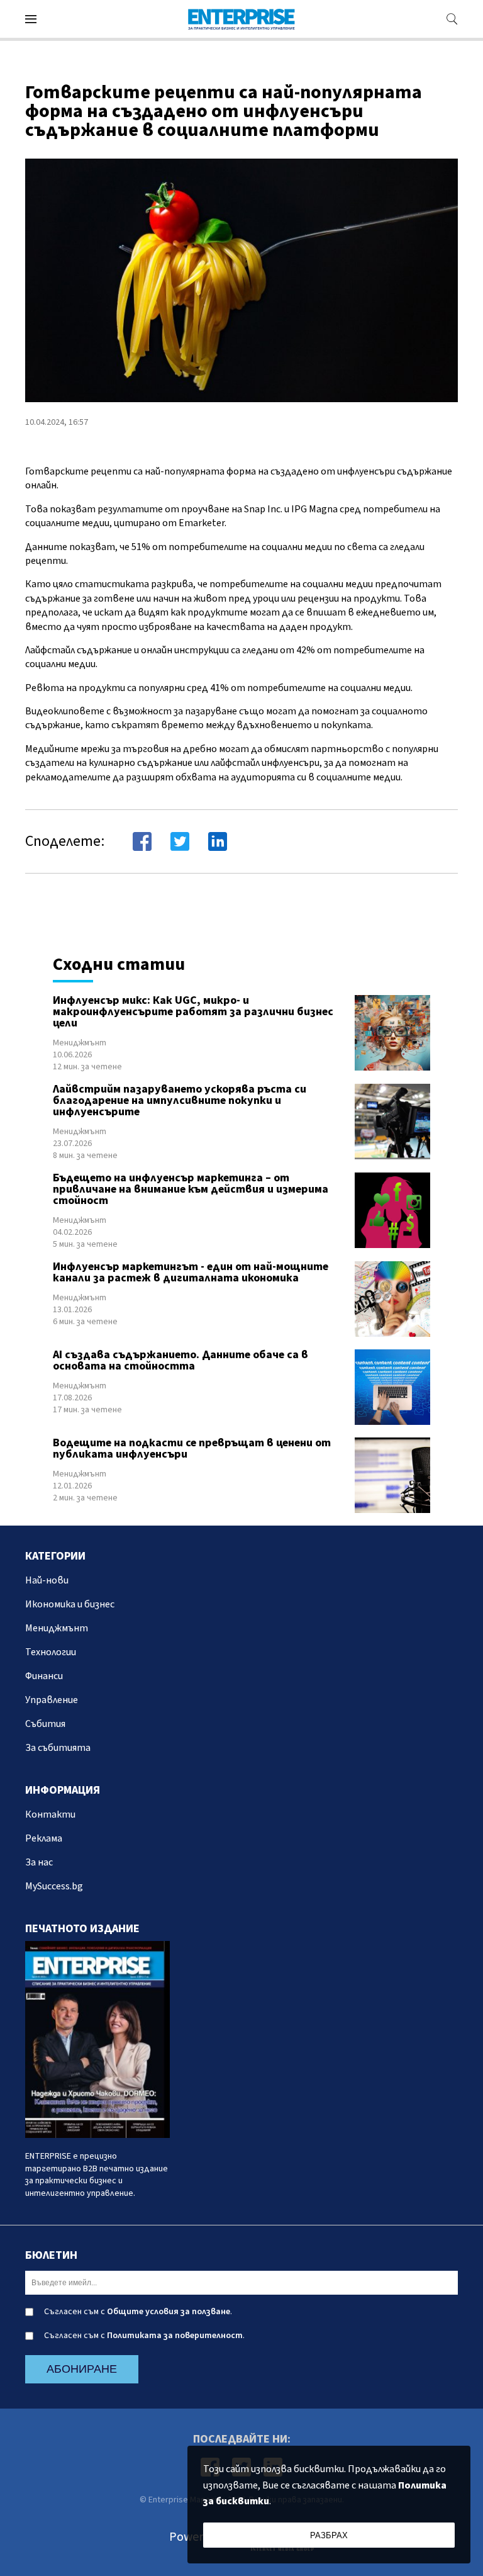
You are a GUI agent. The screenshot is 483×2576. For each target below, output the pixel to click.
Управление (52, 1700)
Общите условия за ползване (169, 2312)
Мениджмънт (80, 1043)
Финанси (44, 1676)
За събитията (58, 1748)
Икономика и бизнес (70, 1604)
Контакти (50, 1814)
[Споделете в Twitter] (180, 841)
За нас (39, 1862)
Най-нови (47, 1580)
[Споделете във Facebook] (142, 841)
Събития (45, 1724)
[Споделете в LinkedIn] (218, 841)
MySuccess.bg (54, 1886)
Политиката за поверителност (175, 2336)
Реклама (44, 1838)
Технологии (51, 1652)
